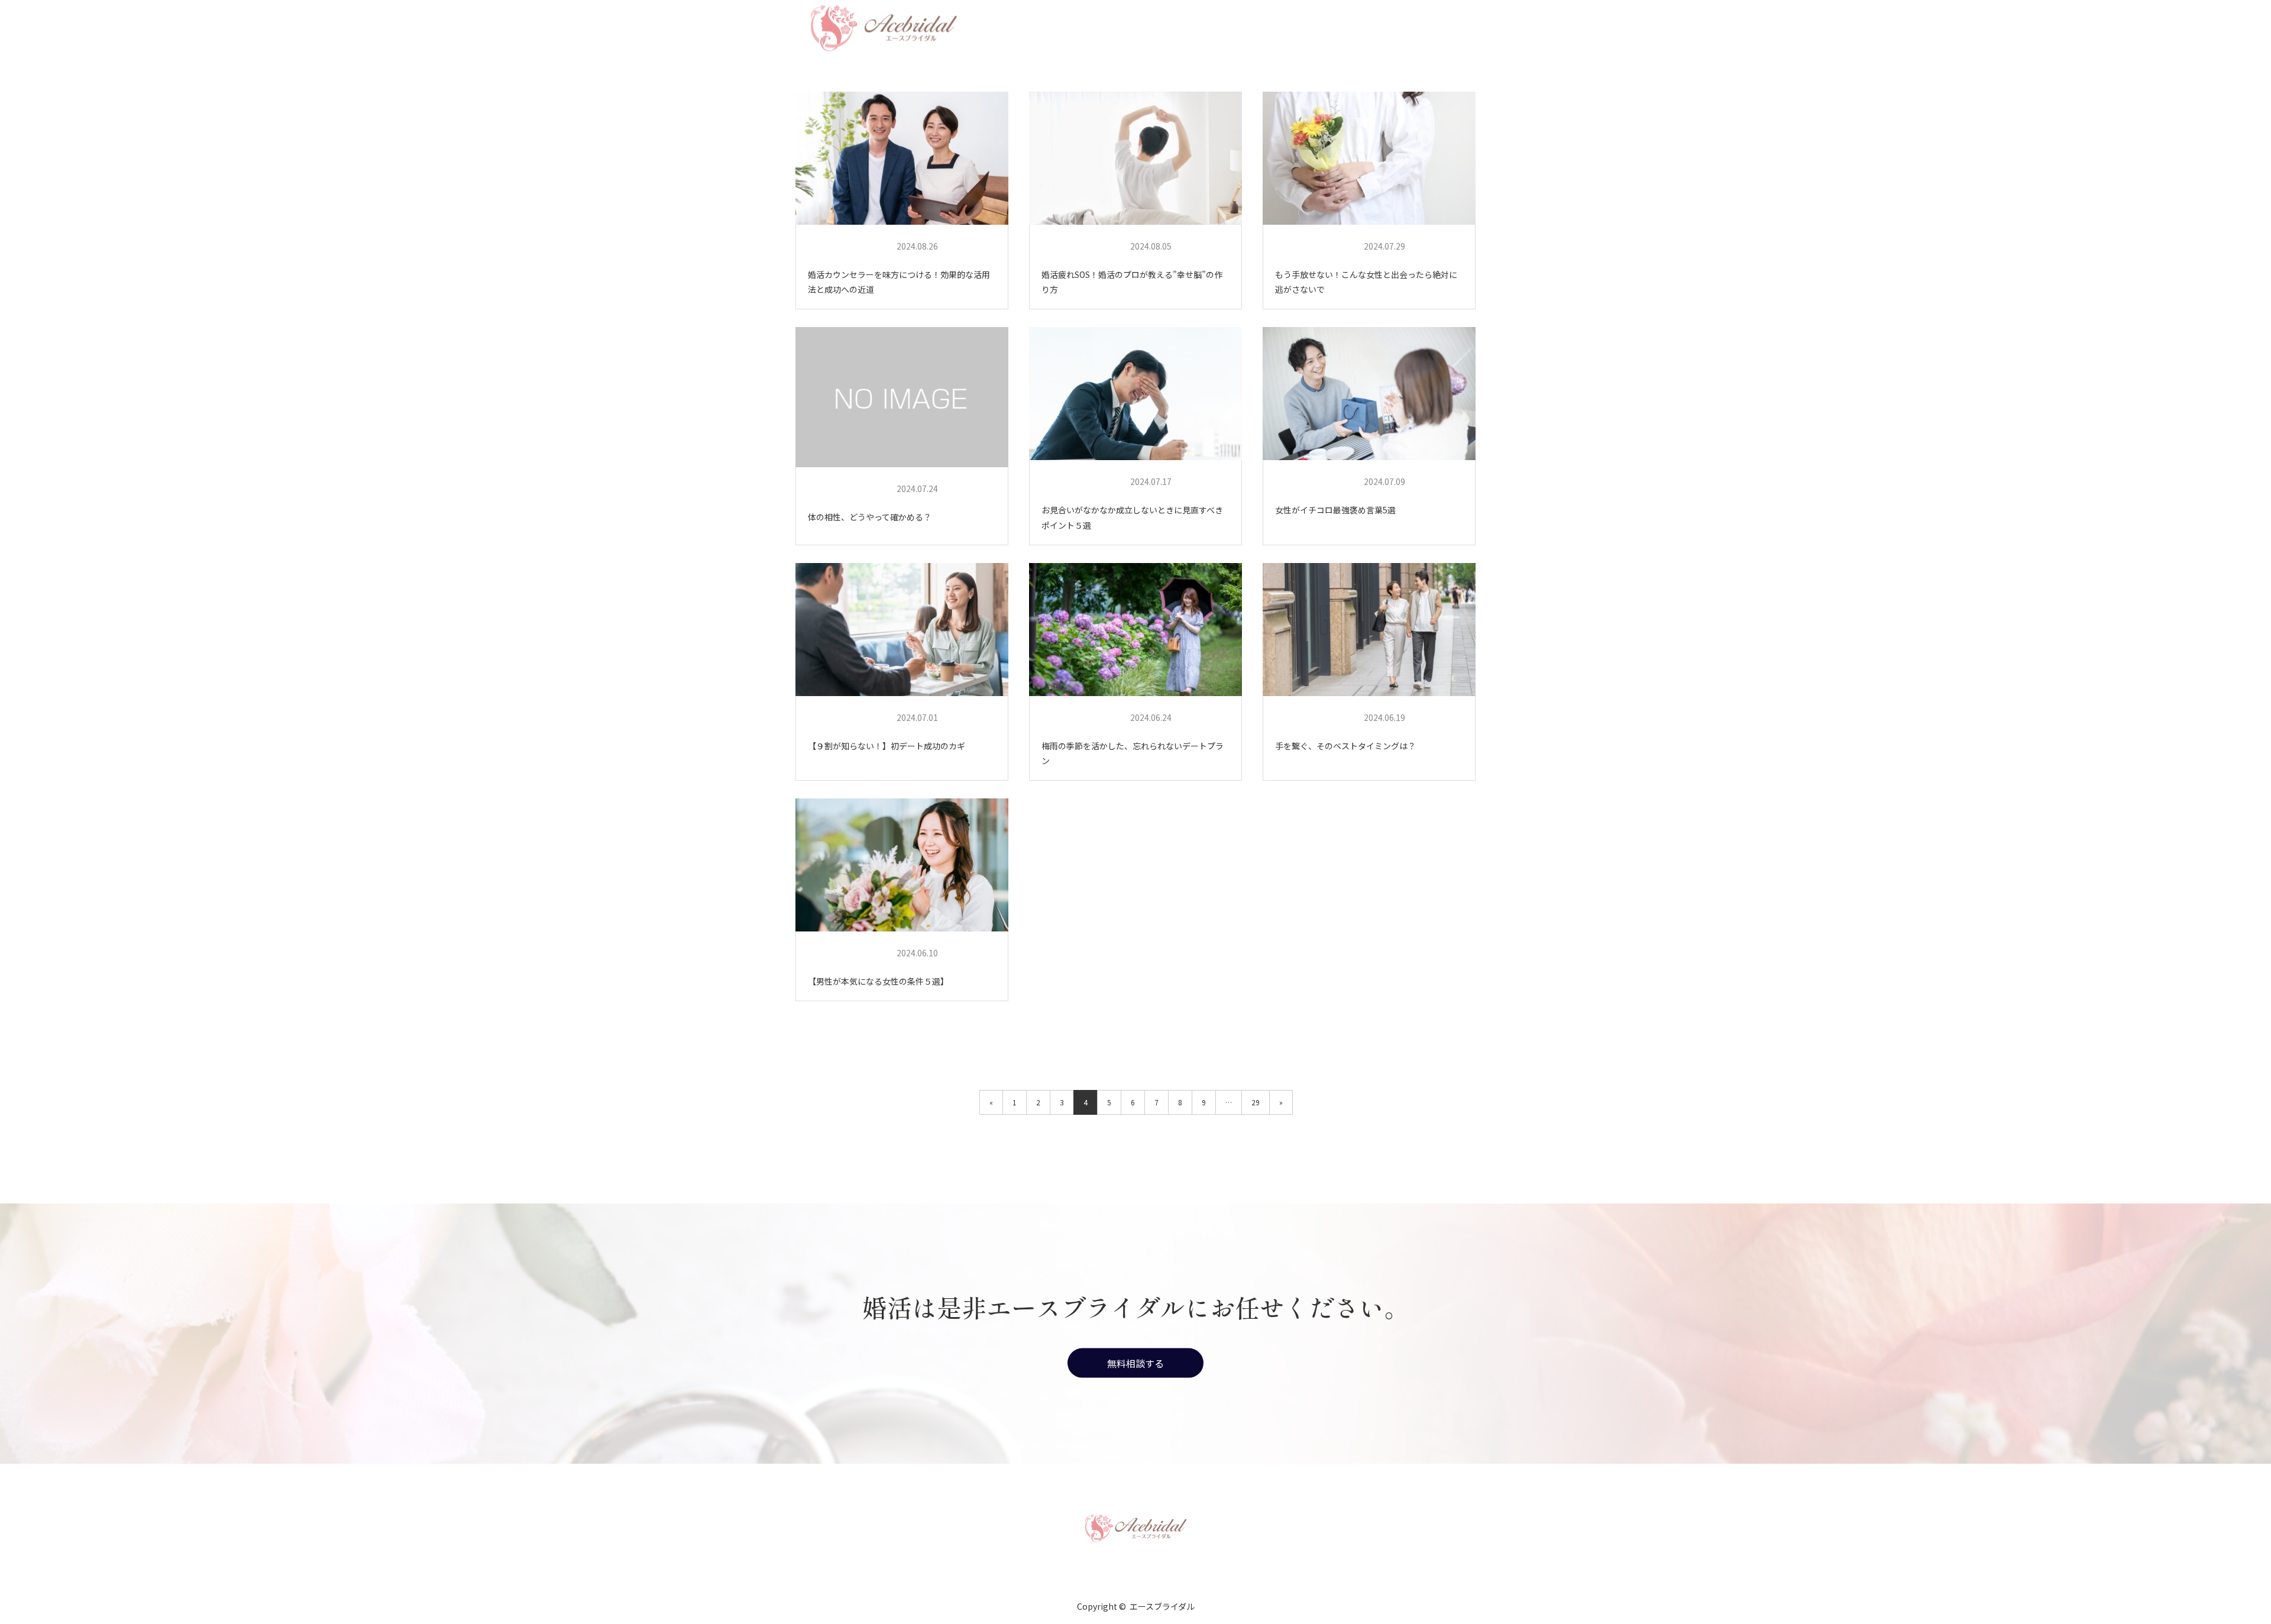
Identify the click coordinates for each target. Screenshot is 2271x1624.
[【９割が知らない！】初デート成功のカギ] (902, 630)
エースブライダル (848, 246)
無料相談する (1135, 1363)
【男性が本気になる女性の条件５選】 (878, 981)
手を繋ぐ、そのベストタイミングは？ (1345, 746)
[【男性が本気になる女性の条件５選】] (902, 865)
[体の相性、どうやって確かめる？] (902, 397)
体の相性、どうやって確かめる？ (870, 517)
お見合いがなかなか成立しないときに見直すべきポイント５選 (1132, 517)
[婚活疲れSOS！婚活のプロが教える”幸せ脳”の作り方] (1135, 158)
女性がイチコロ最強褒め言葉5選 (1335, 510)
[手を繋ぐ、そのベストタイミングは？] (1369, 630)
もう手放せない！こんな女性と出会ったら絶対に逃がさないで (1366, 282)
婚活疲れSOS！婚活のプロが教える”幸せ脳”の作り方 (1132, 282)
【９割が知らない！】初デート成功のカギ (887, 746)
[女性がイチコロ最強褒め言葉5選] (1369, 394)
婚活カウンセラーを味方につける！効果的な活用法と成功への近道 (899, 282)
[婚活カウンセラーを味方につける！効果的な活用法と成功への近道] (902, 158)
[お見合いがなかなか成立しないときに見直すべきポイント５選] (1135, 394)
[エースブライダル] (1135, 1527)
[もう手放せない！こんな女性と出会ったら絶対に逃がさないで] (1369, 158)
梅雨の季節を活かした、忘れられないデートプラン (1133, 753)
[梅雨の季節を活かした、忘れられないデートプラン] (1135, 630)
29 (1256, 1102)
